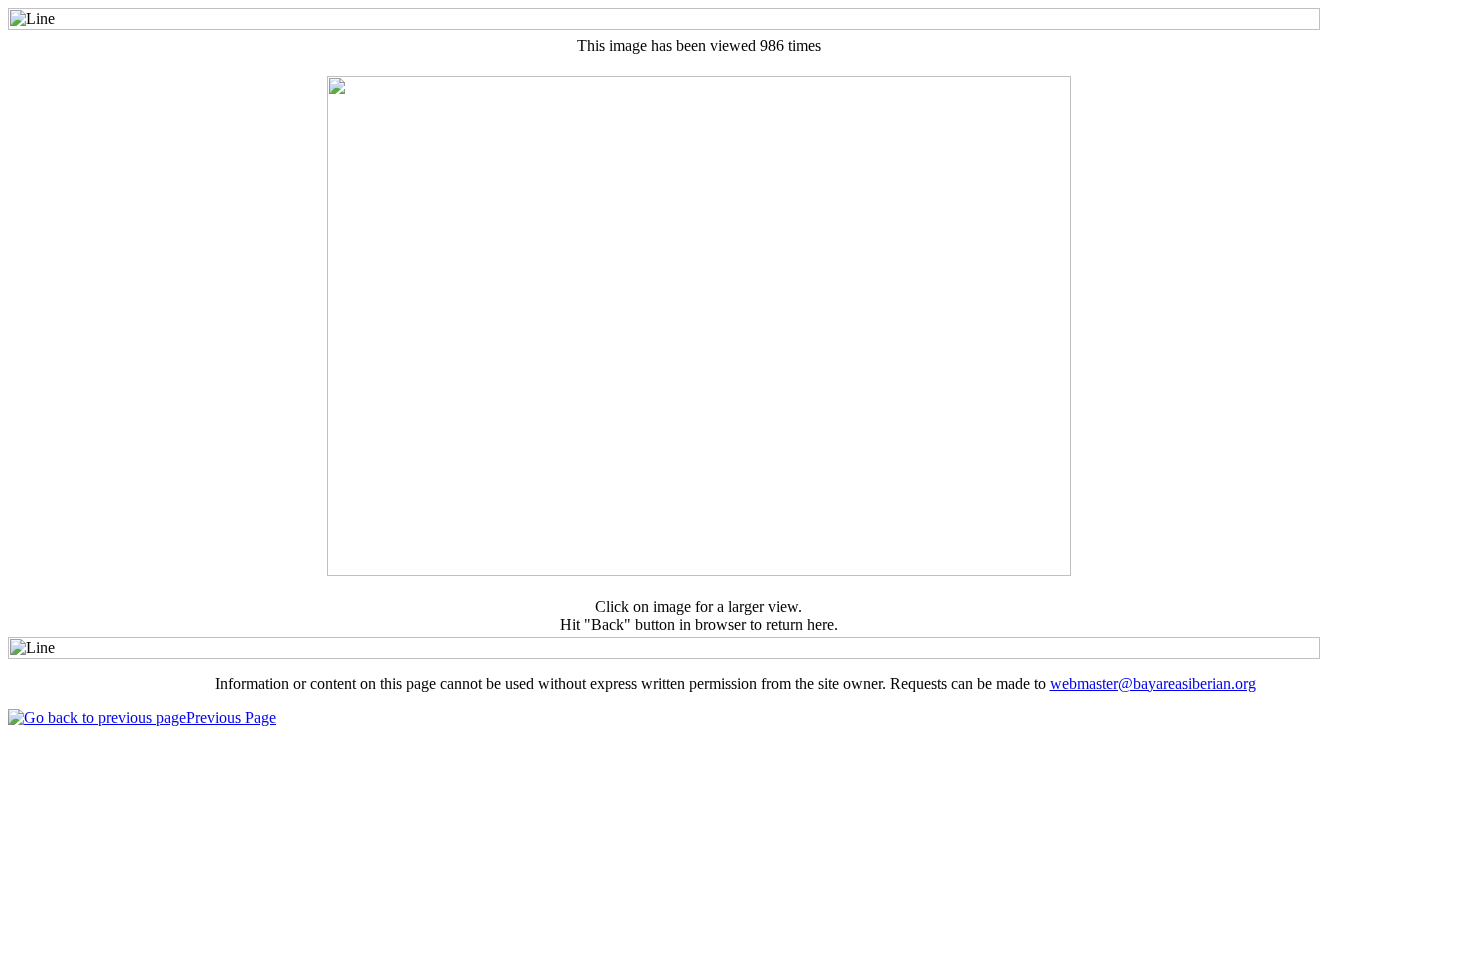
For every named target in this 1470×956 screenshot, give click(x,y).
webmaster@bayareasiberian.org (1153, 683)
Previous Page (231, 717)
